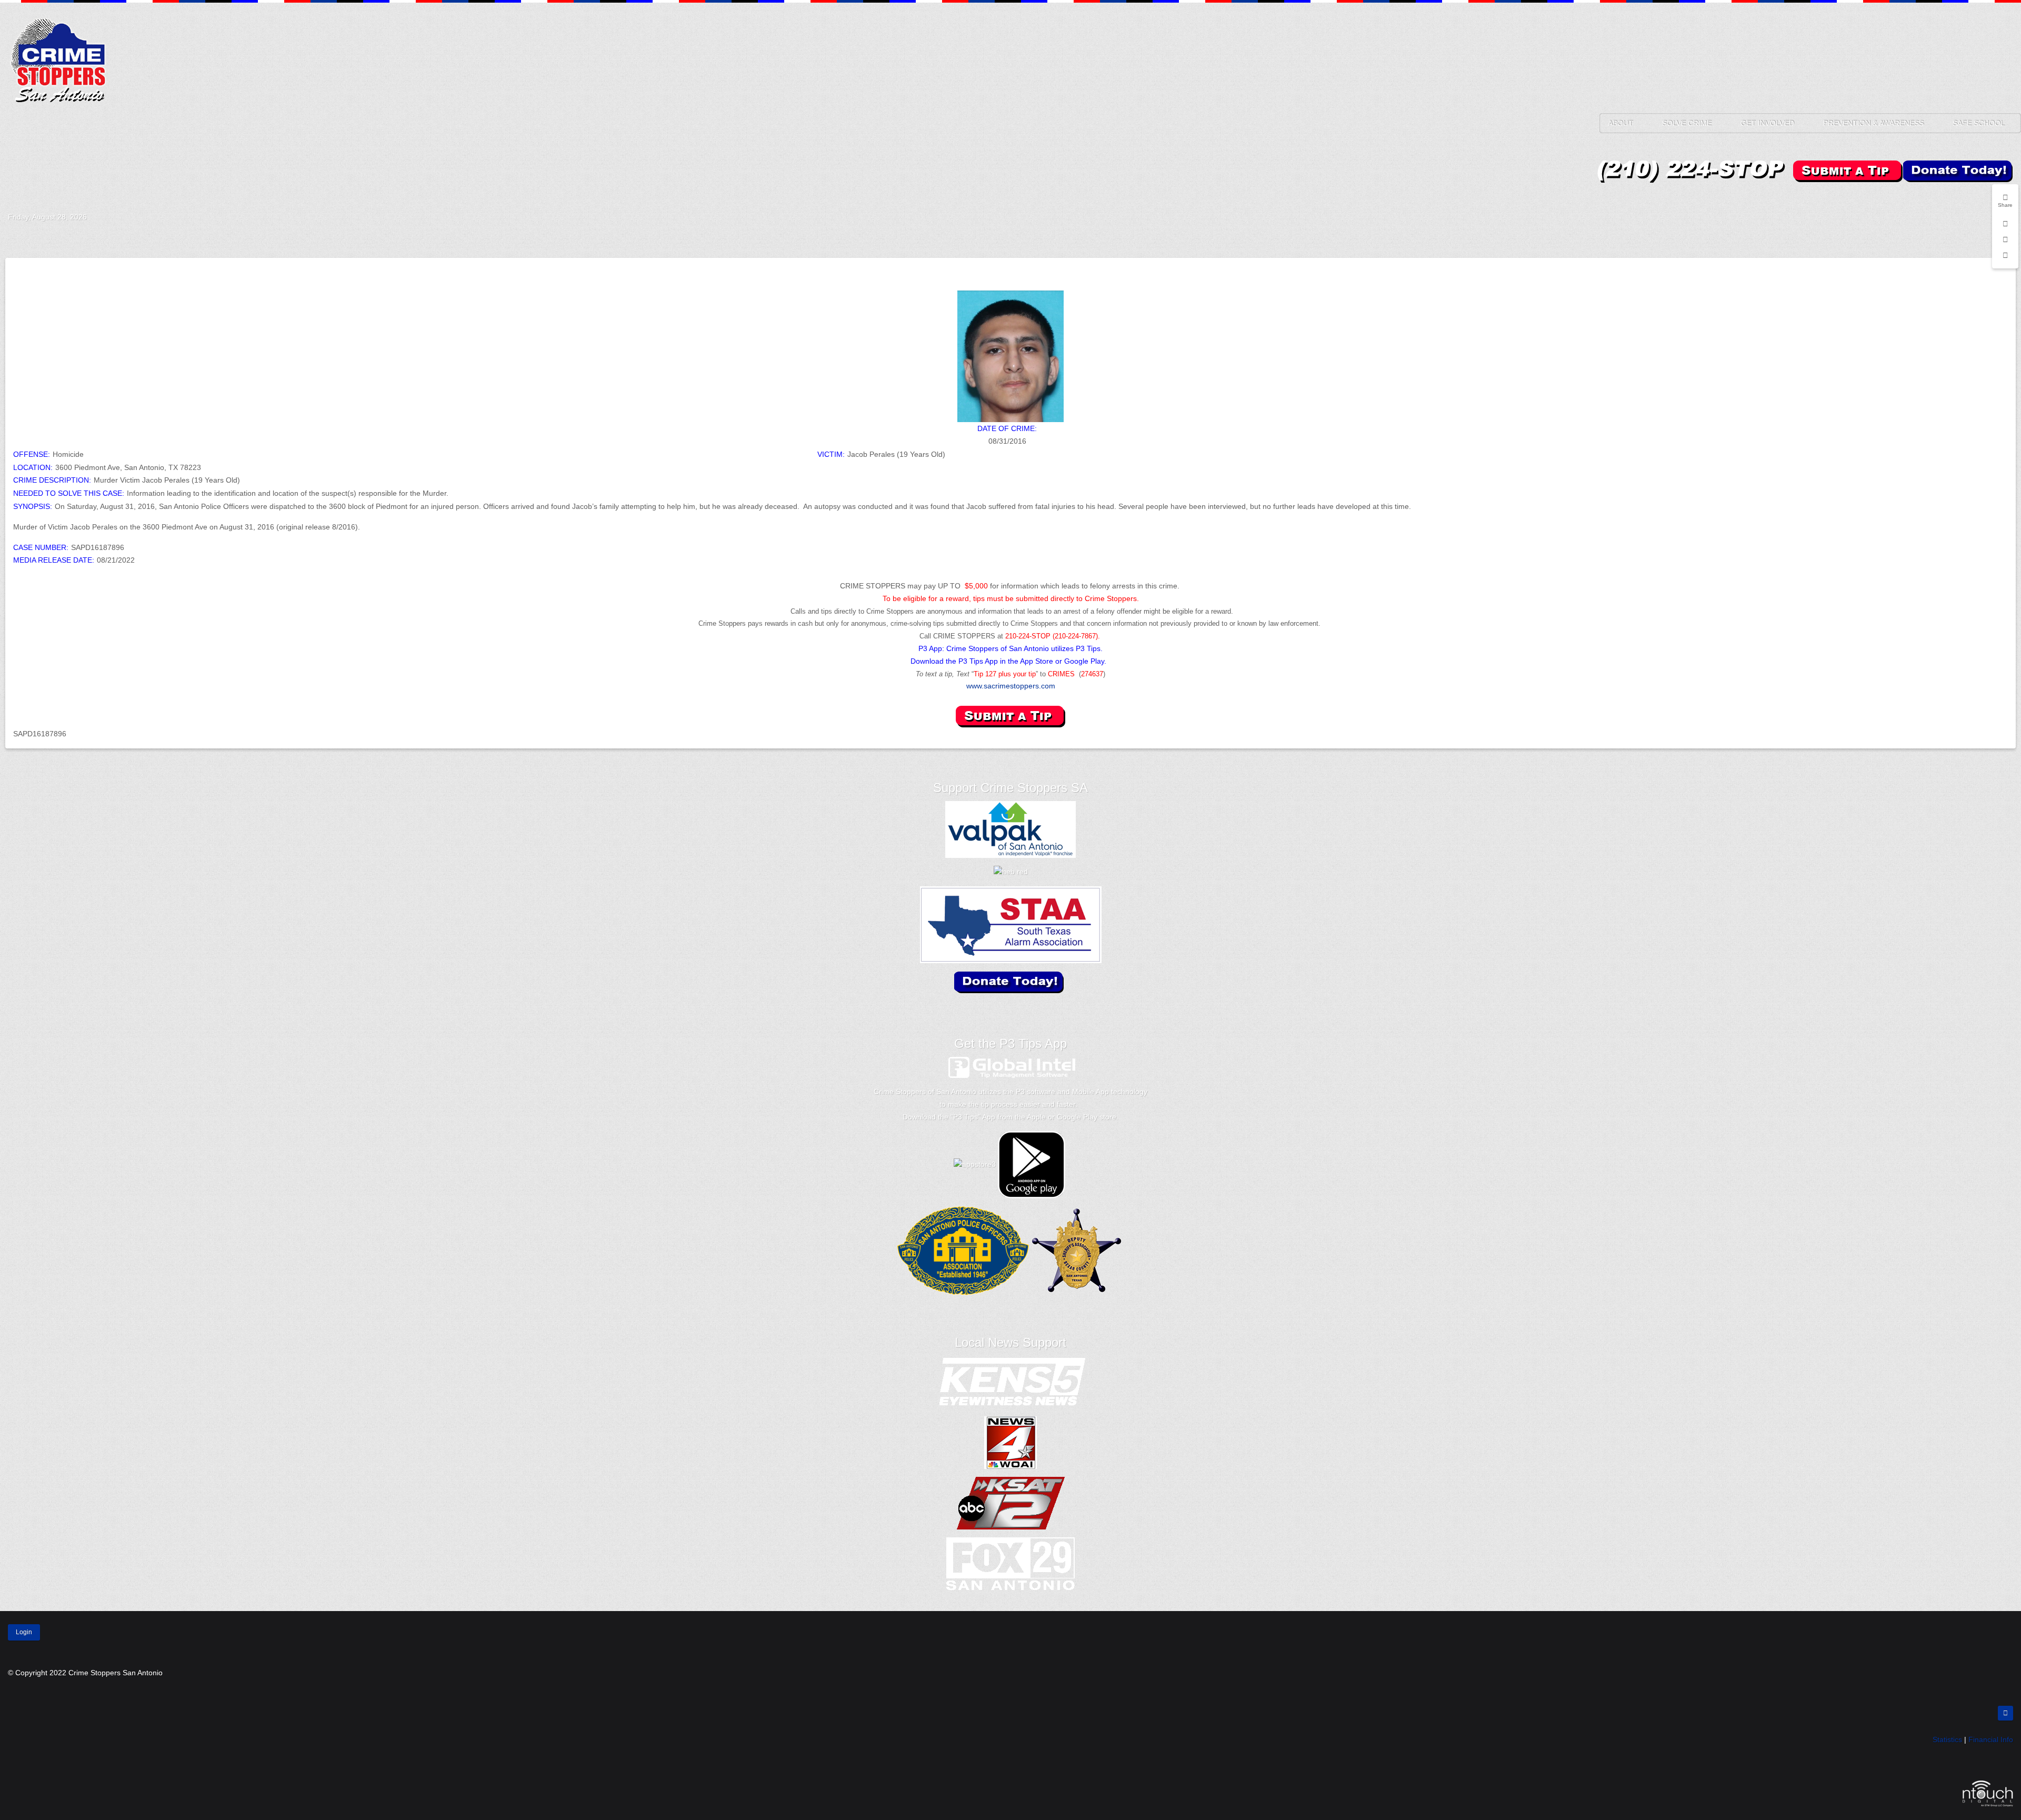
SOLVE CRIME (1687, 123)
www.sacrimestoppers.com (1011, 686)
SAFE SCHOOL (1979, 123)
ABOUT (1620, 123)
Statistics (1947, 1739)
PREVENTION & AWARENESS (1873, 123)
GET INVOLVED (1767, 123)
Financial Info (1991, 1739)
